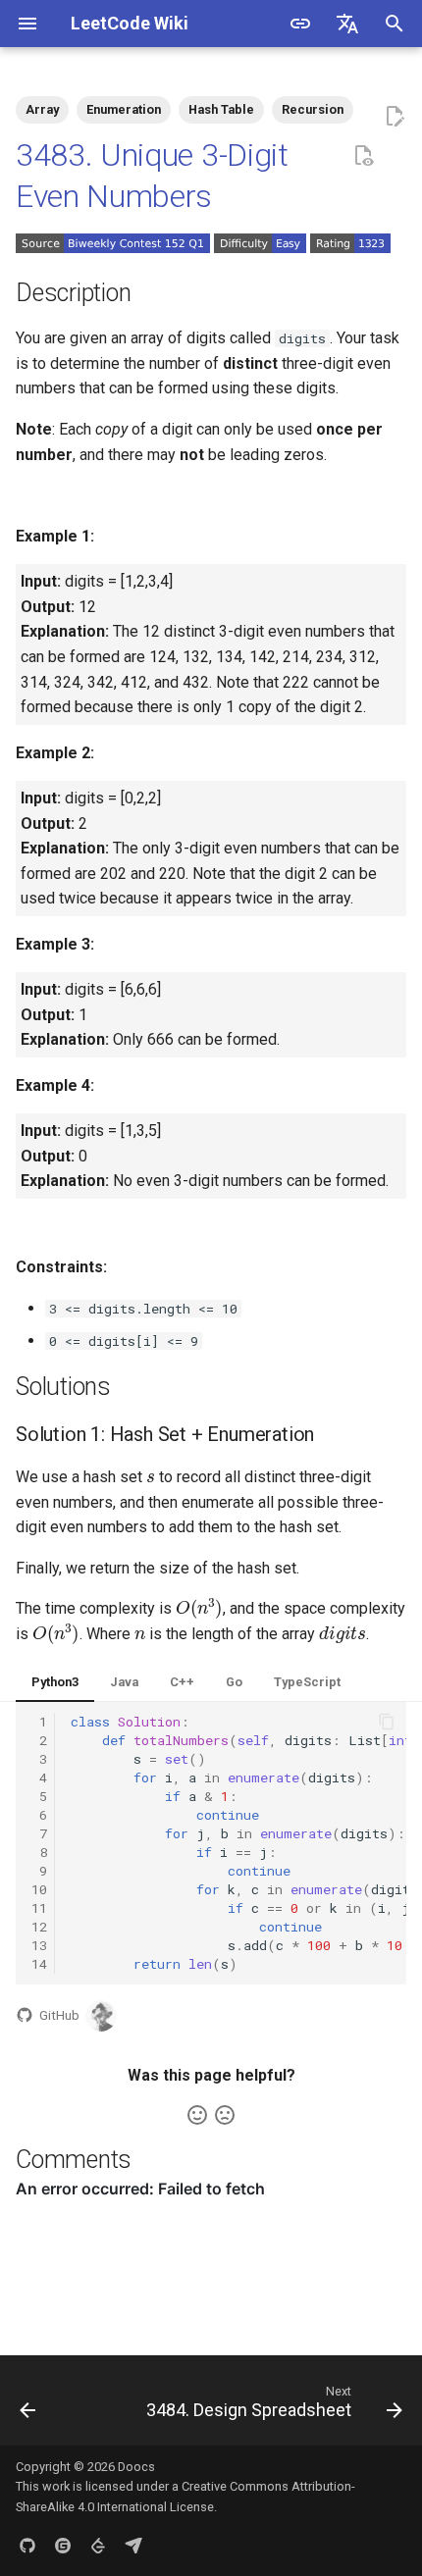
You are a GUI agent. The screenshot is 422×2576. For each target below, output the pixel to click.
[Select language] (347, 24)
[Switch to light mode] (300, 24)
